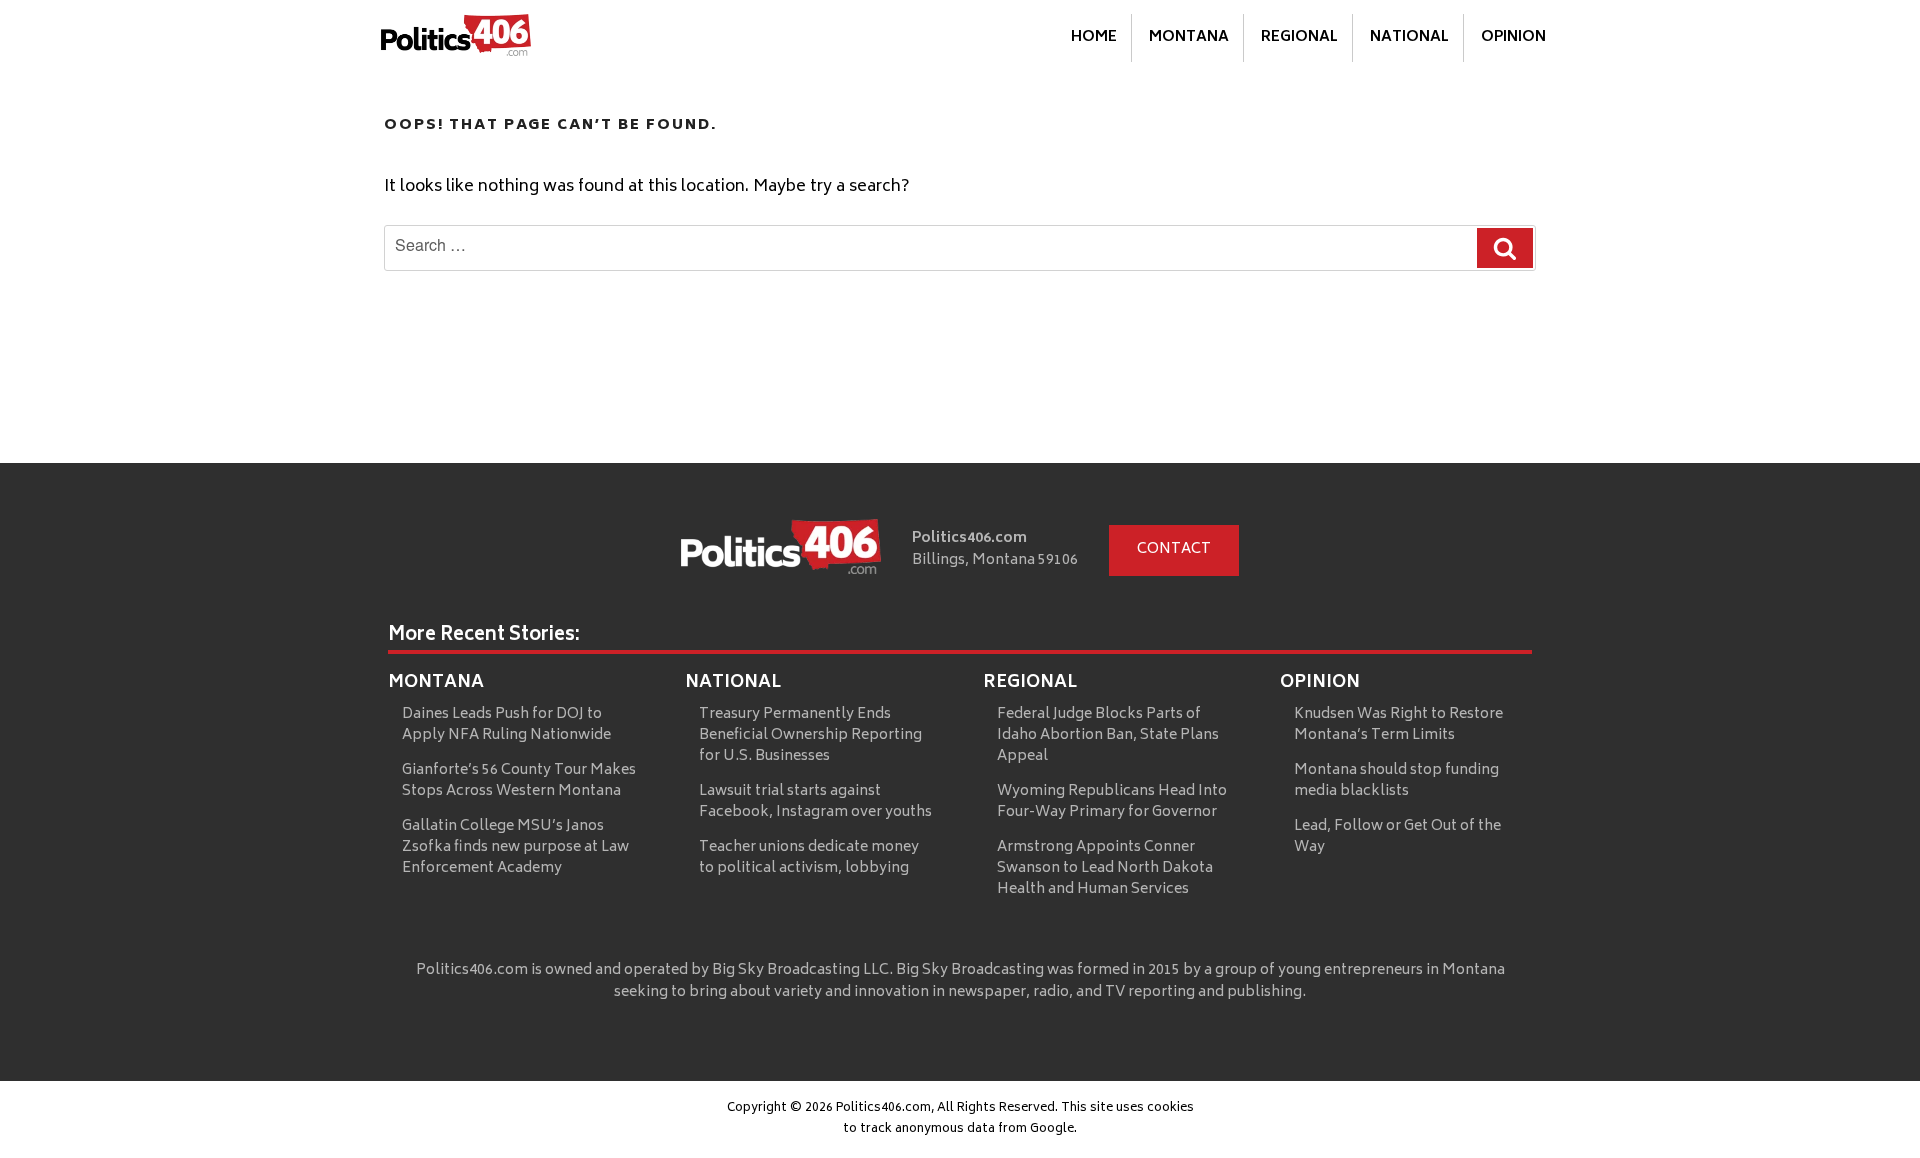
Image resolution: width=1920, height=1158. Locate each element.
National (1409, 37)
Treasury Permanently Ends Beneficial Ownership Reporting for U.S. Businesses (810, 735)
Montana (1189, 37)
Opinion (1513, 37)
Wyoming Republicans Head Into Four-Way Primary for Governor (1112, 802)
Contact (1174, 549)
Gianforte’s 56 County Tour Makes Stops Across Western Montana (519, 781)
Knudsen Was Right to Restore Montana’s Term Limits (1398, 725)
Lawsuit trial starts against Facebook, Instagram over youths (815, 802)
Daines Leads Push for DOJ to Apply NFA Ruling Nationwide (506, 725)
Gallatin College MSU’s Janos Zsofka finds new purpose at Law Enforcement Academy (515, 847)
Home (1094, 37)
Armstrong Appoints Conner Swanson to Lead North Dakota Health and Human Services (1105, 868)
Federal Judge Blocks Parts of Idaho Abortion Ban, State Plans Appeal (1108, 735)
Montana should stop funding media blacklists (1396, 781)
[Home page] (781, 551)
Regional (1299, 37)
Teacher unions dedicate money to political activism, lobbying (809, 858)
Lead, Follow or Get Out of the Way (1397, 837)
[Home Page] (456, 39)
